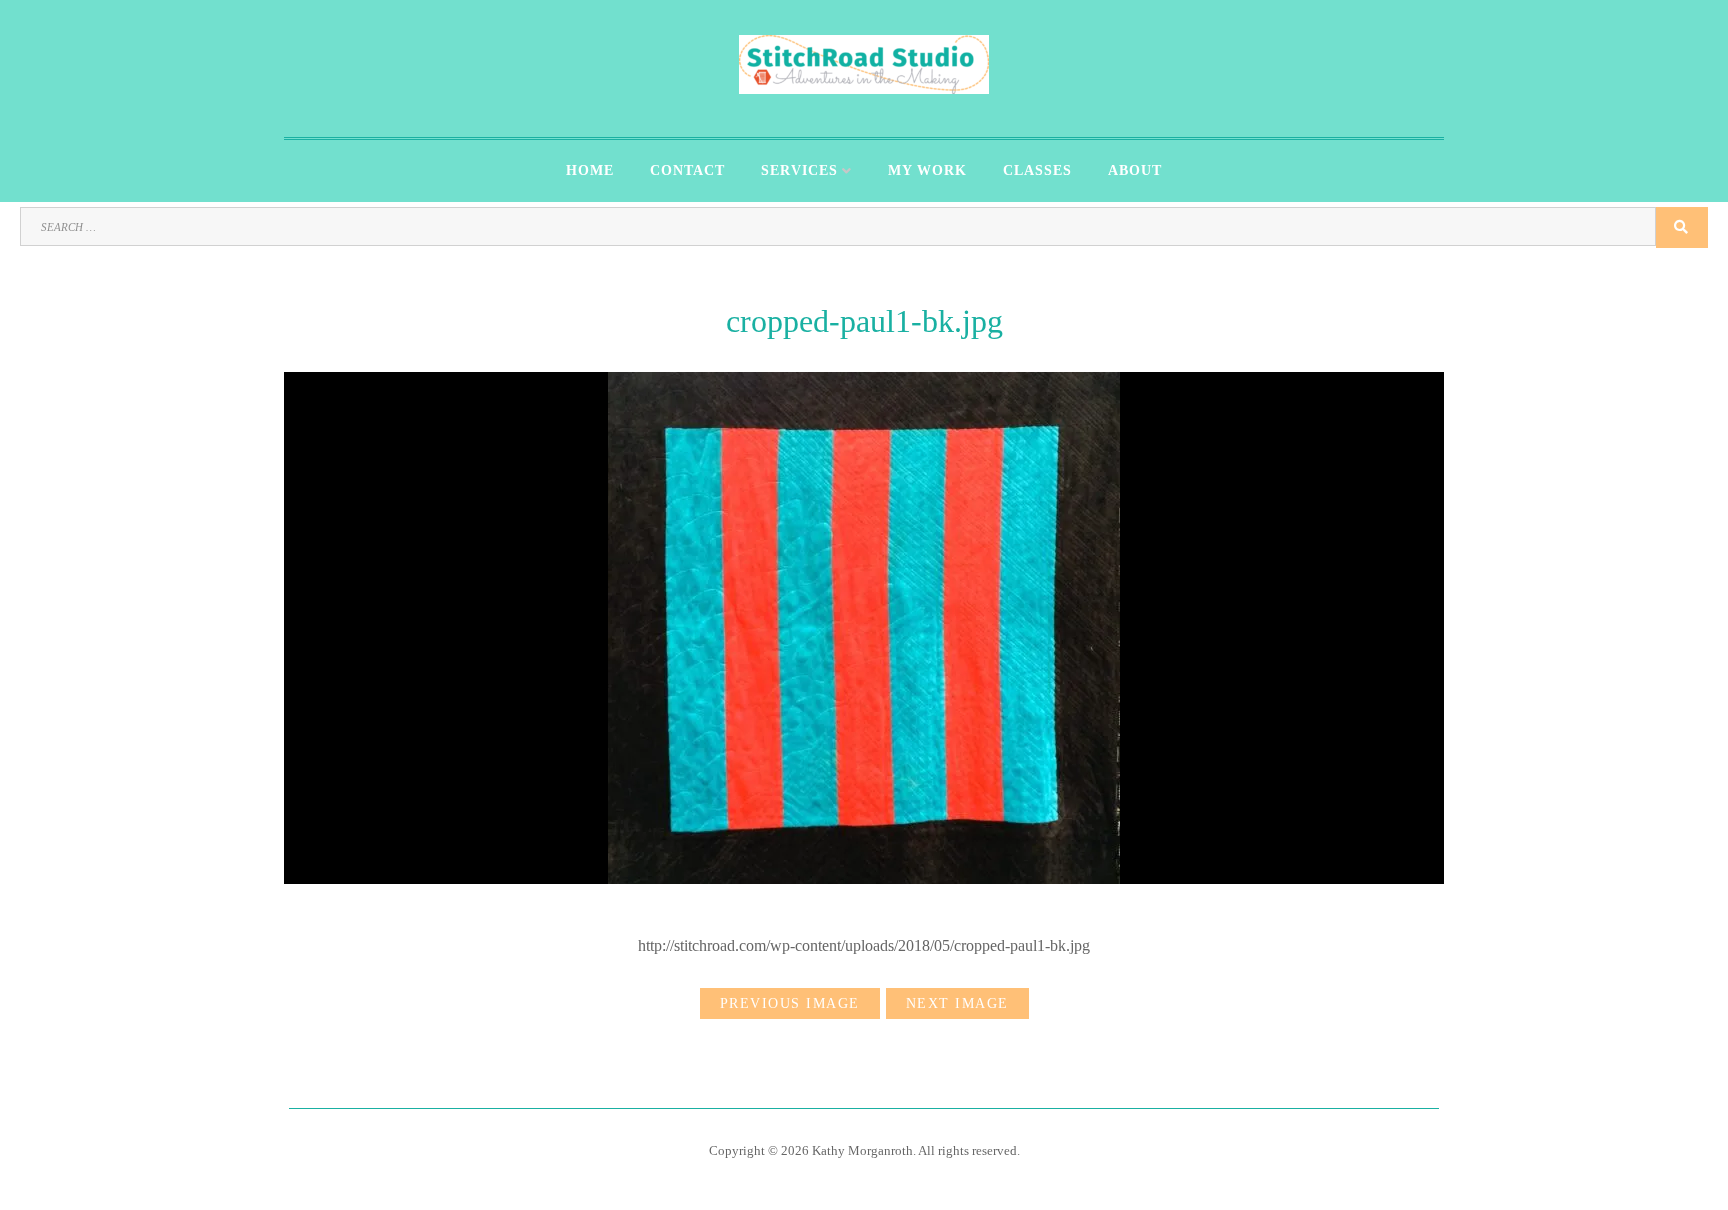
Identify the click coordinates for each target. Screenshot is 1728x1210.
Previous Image (790, 1003)
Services (799, 170)
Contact (687, 170)
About (1135, 170)
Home (590, 170)
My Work (927, 170)
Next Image (957, 1003)
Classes (1037, 170)
